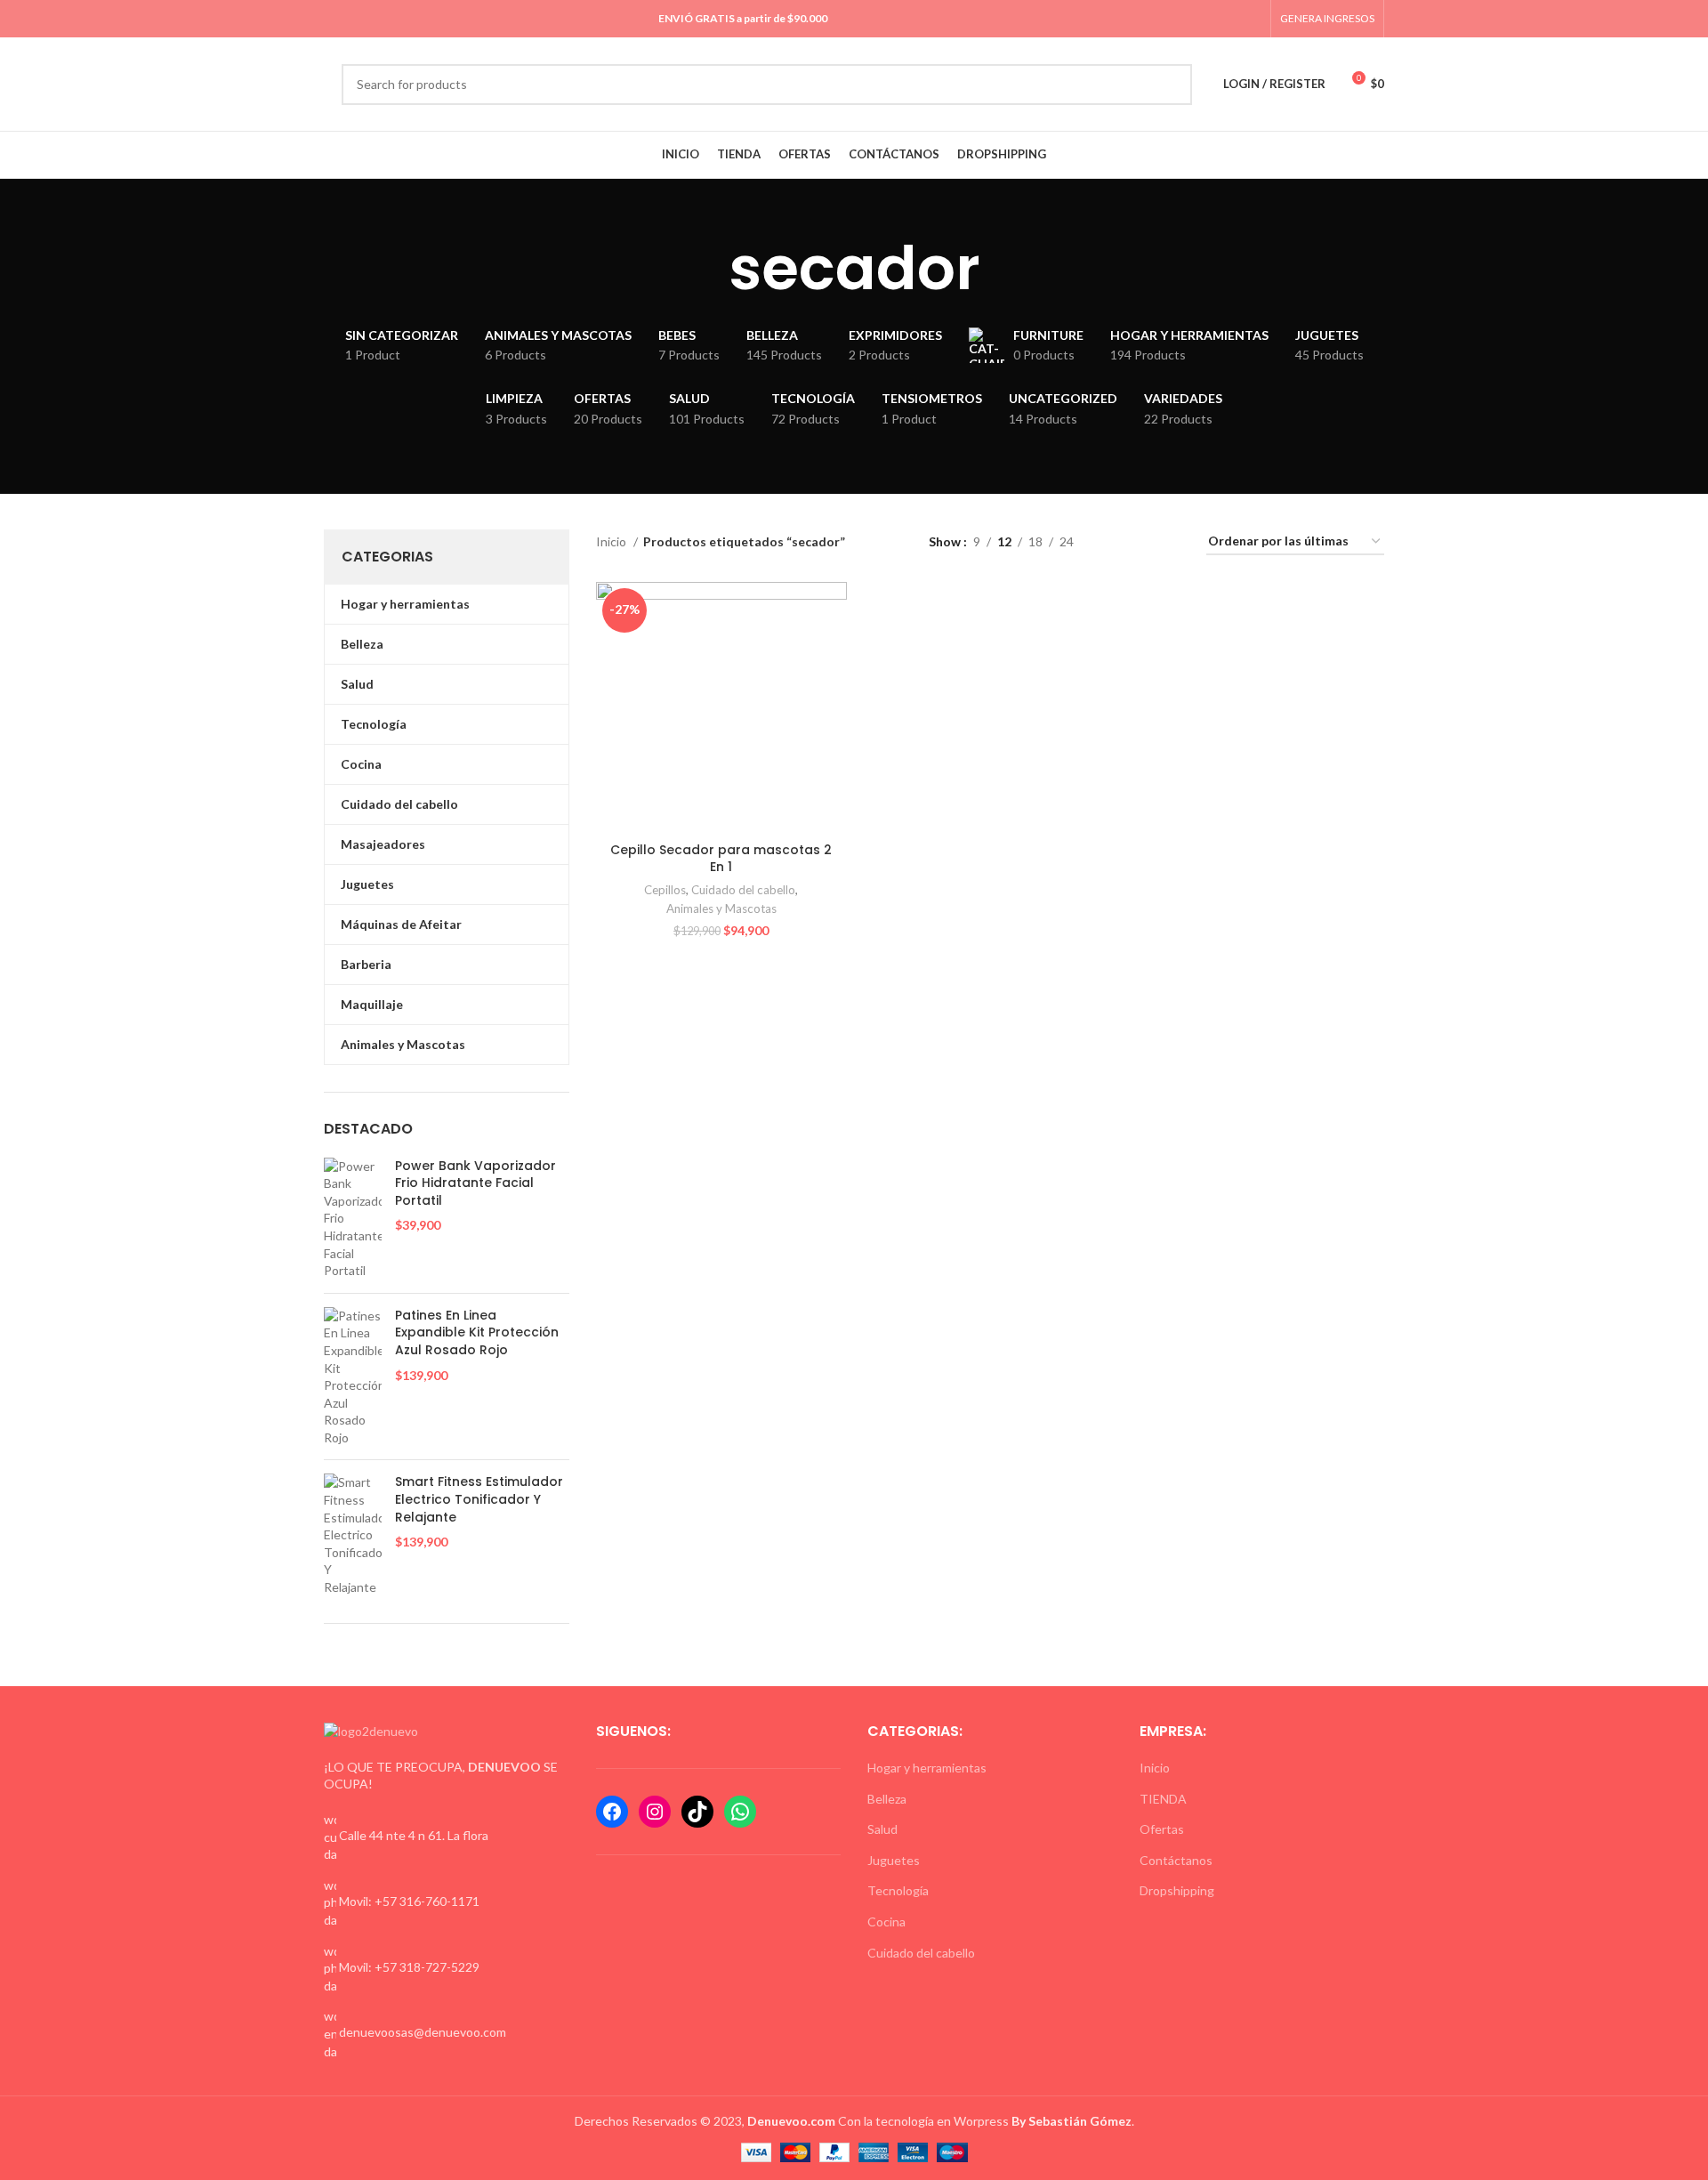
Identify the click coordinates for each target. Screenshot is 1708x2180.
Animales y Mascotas (721, 908)
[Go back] (706, 269)
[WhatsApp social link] (1231, 19)
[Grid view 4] (1171, 542)
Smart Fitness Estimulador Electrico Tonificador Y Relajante (479, 1499)
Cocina (886, 1922)
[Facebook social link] (1190, 19)
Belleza (887, 1799)
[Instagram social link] (1210, 19)
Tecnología (898, 1890)
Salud (882, 1829)
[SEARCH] (1172, 85)
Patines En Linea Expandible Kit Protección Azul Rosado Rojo (477, 1333)
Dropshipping (1177, 1890)
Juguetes (894, 1860)
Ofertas (1162, 1829)
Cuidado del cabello (743, 890)
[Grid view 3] (1143, 542)
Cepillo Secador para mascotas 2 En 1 (721, 859)
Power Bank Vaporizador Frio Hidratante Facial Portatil (475, 1183)
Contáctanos (1176, 1860)
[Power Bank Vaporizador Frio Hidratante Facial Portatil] (353, 1219)
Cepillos (665, 890)
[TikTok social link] (1251, 19)
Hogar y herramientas (927, 1768)
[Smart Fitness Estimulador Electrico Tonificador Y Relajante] (353, 1534)
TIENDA (1163, 1799)
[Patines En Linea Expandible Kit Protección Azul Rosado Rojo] (353, 1377)
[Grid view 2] (1115, 542)
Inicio (612, 541)
